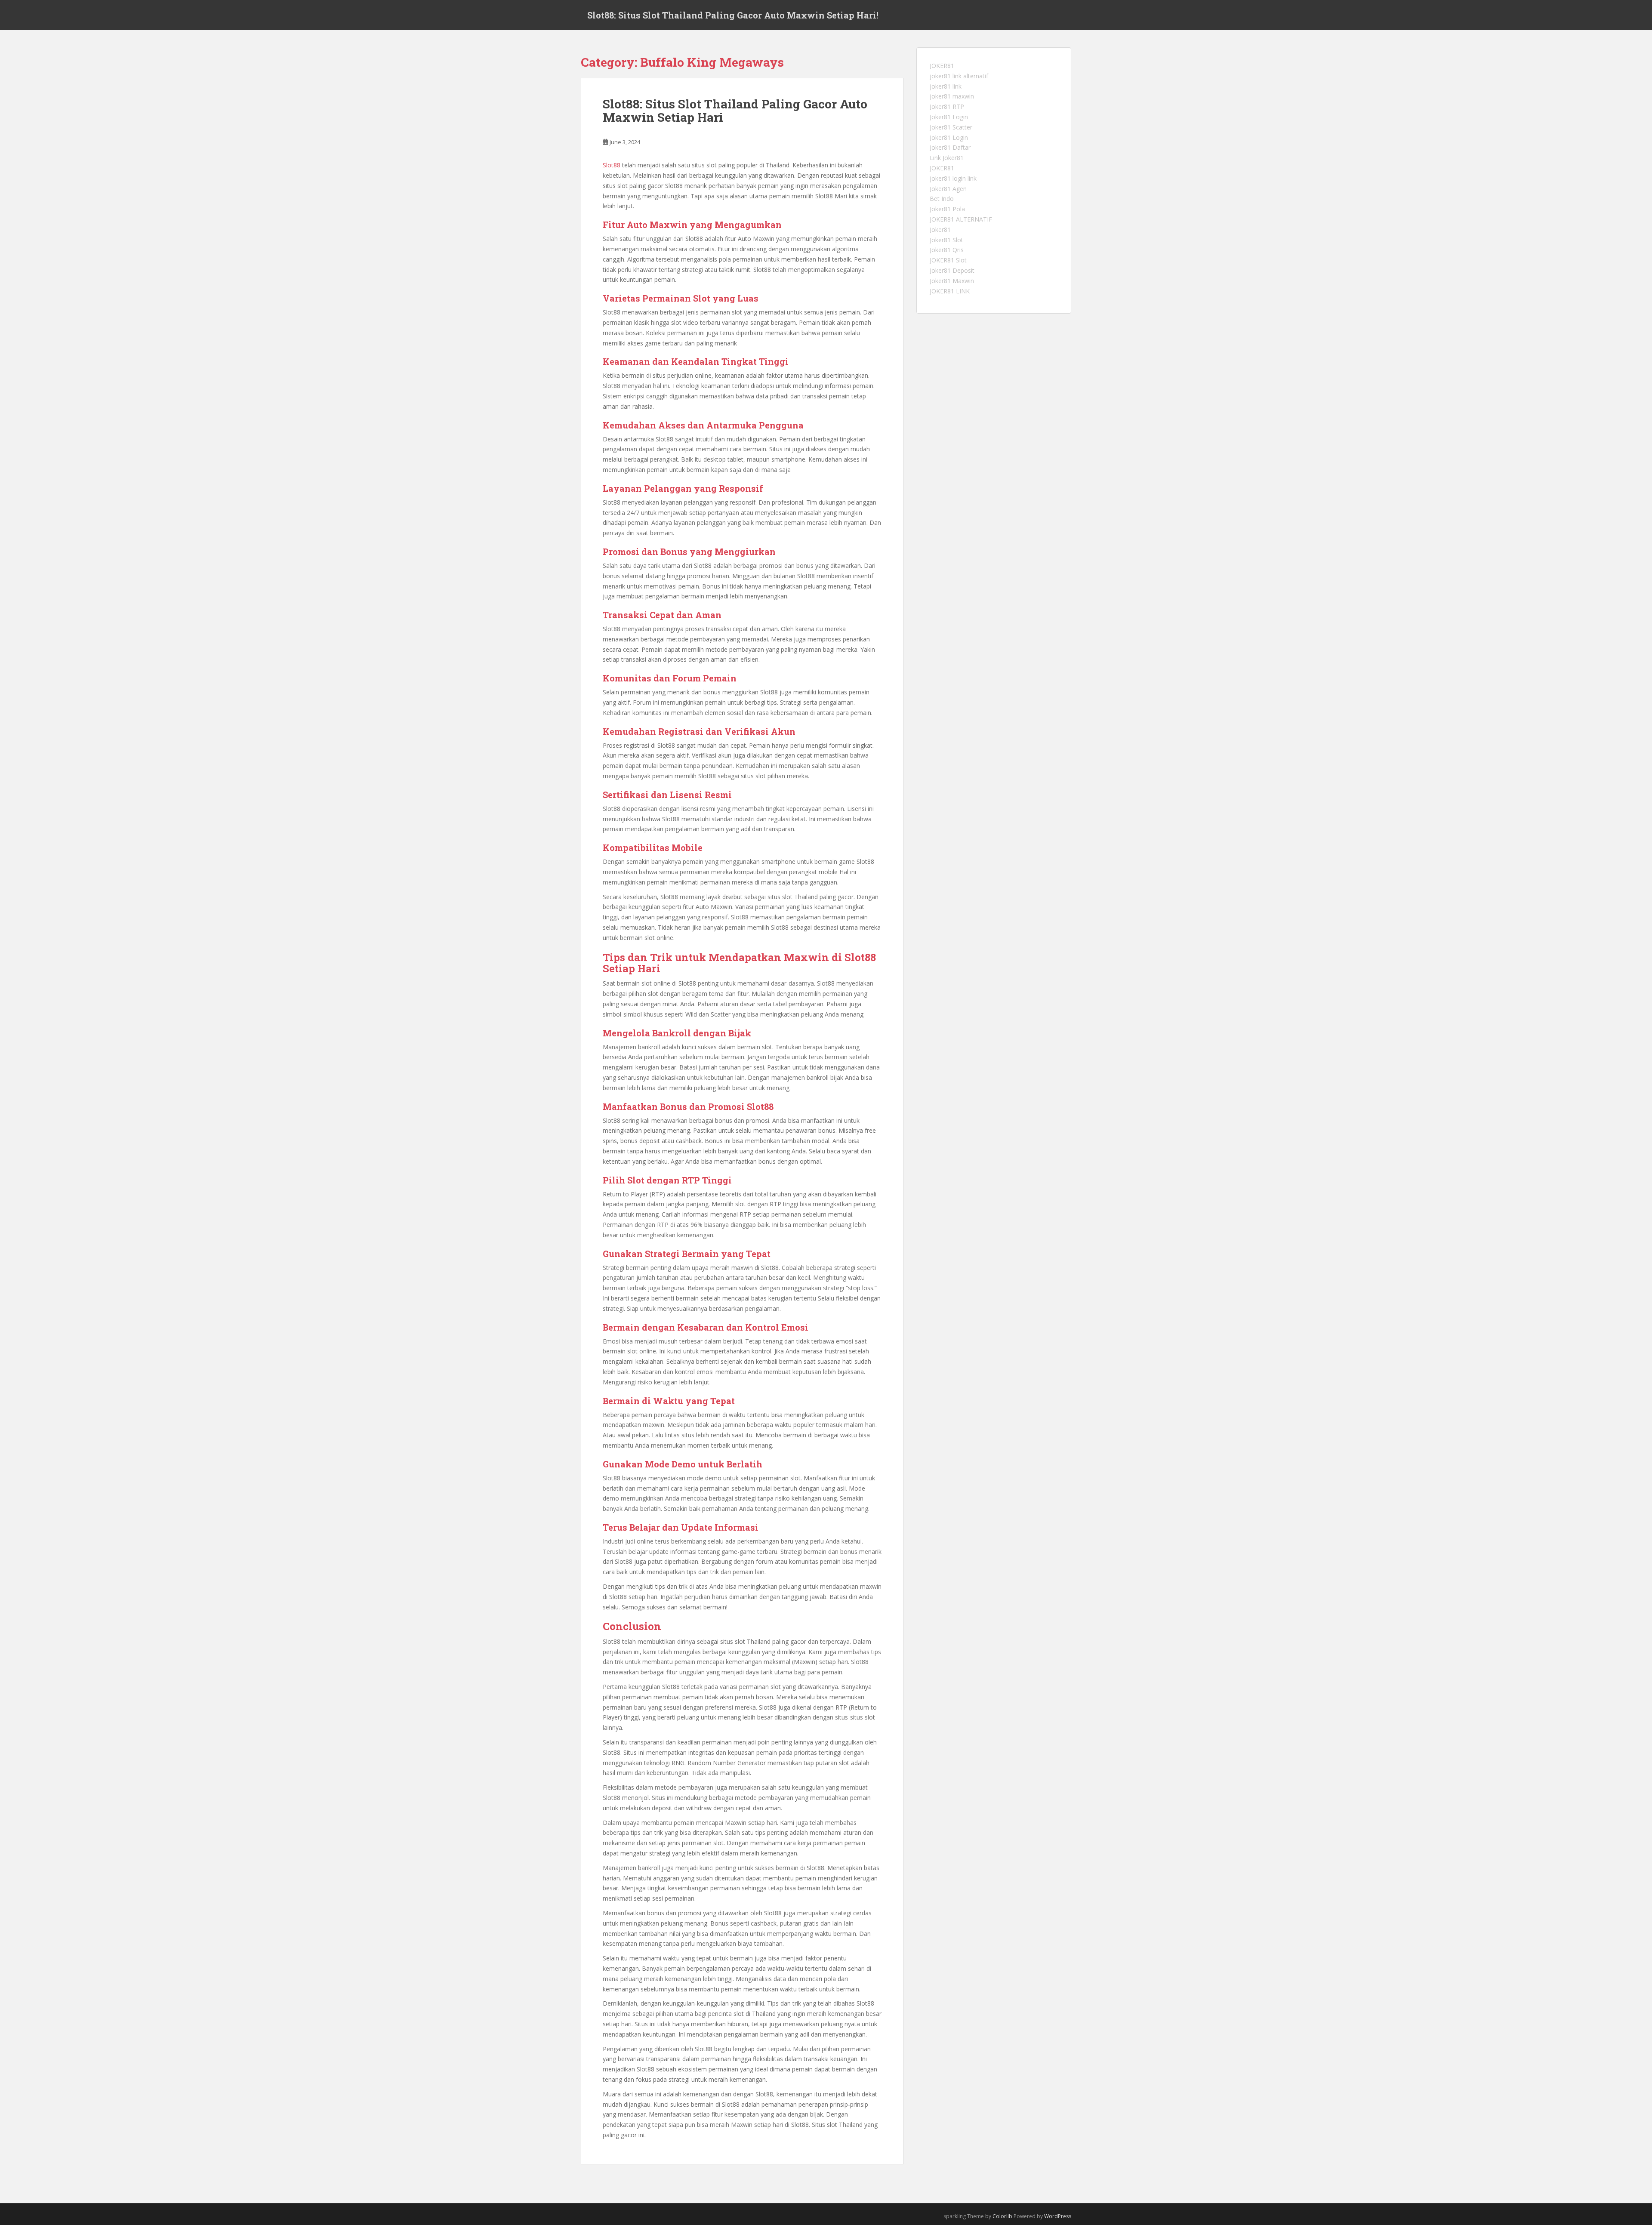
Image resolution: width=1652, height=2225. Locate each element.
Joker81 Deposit (952, 270)
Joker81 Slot (946, 240)
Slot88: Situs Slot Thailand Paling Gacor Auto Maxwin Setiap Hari (735, 111)
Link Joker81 (947, 158)
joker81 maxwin (952, 96)
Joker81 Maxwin (952, 281)
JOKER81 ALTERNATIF (961, 219)
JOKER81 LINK (950, 291)
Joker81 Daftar (950, 147)
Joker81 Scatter (951, 127)
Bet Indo (942, 199)
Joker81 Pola (947, 209)
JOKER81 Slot (948, 260)
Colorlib (1002, 2216)
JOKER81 (942, 66)
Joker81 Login (949, 117)
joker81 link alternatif (959, 76)
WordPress (1058, 2216)
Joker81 (940, 230)
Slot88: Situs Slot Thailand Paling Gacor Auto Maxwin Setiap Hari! (733, 15)
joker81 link (946, 86)
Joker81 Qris (947, 250)
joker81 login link (953, 178)
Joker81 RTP (947, 106)
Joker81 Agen (948, 189)
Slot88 (612, 165)
